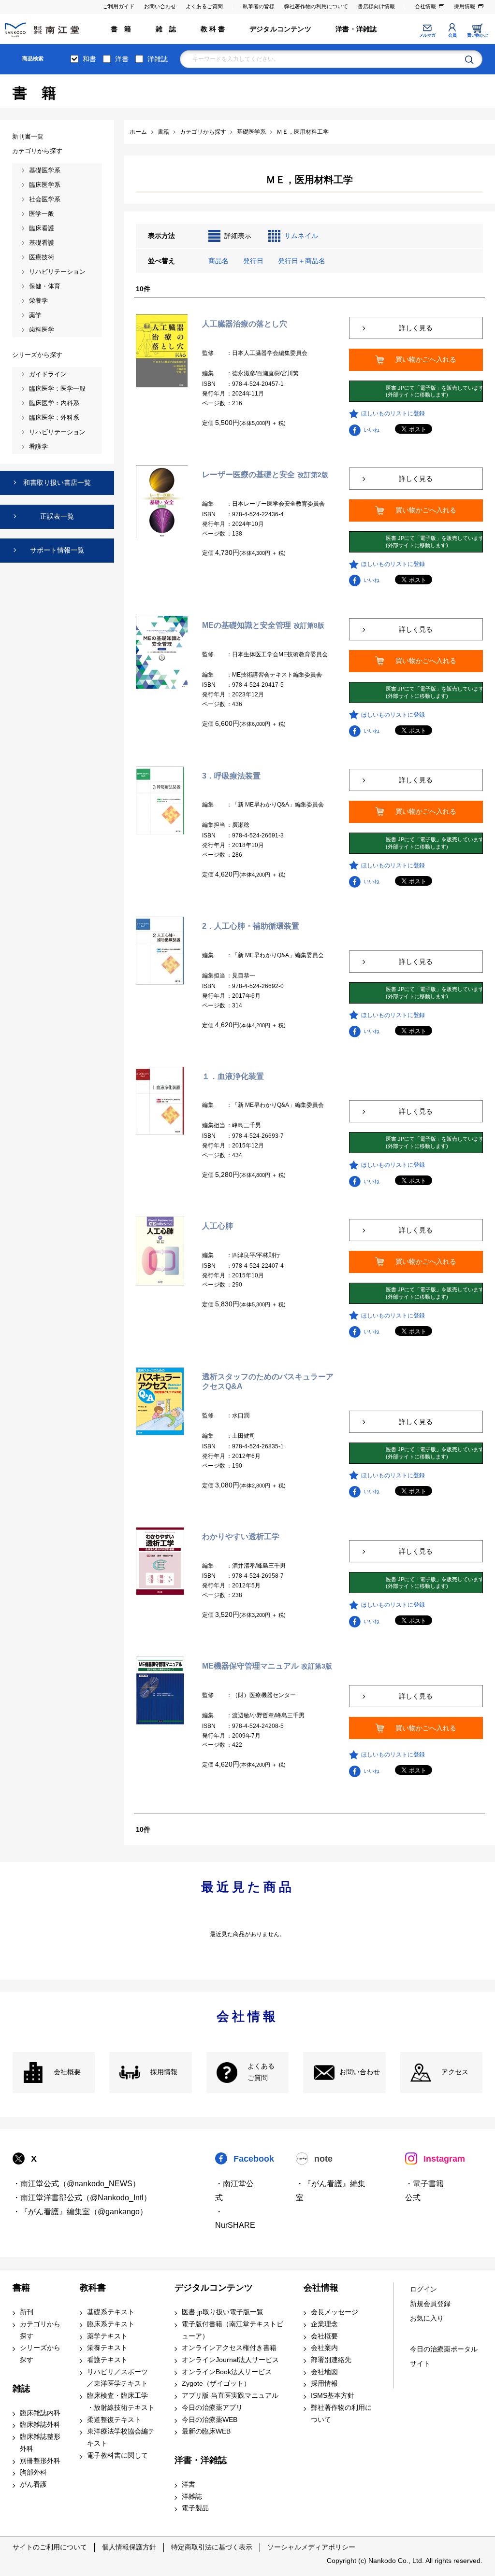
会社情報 (425, 6)
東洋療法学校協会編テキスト (121, 2437)
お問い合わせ (160, 6)
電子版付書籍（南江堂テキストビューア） (233, 2330)
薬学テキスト (107, 2336)
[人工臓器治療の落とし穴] (162, 351)
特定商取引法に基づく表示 (212, 2547)
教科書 (93, 2288)
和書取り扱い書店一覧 (57, 482)
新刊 (27, 2312)
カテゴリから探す (40, 2330)
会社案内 (324, 2348)
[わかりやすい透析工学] (160, 1560)
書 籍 (121, 29)
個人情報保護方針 (129, 2547)
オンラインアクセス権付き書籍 (229, 2348)
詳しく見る (416, 328)
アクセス (455, 2072)
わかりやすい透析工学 (241, 1536)
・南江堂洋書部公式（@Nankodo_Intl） (82, 2198)
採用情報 (465, 6)
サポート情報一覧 (57, 550)
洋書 (122, 59)
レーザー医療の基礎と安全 (265, 474)
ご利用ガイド (118, 6)
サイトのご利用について (50, 2547)
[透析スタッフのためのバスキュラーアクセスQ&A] (160, 1401)
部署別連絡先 (331, 2360)
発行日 (253, 261)
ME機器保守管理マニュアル (267, 1666)
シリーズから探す (40, 2354)
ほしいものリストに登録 (393, 413)
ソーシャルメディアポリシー (311, 2547)
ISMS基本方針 (333, 2396)
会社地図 (324, 2372)
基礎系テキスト (111, 2312)
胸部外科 (33, 2472)
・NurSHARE (235, 2219)
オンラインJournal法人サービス (230, 2360)
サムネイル (301, 236)
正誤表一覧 (57, 516)
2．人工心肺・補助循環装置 (251, 926)
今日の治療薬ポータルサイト (444, 2357)
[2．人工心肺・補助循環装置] (160, 950)
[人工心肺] (160, 1251)
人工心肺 (218, 1226)
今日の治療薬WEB (210, 2420)
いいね (371, 430)
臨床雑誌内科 (40, 2413)
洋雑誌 (158, 59)
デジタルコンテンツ (280, 29)
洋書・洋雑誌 (356, 29)
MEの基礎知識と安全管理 (263, 625)
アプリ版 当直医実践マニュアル (230, 2396)
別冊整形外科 (40, 2461)
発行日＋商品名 (302, 261)
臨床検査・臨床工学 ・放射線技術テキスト (121, 2402)
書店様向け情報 (376, 6)
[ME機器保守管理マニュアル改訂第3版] (160, 1690)
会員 (452, 35)
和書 (89, 59)
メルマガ (427, 35)
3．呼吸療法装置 (231, 776)
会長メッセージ (335, 2312)
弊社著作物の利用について (316, 6)
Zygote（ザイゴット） (216, 2384)
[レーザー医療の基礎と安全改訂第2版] (162, 501)
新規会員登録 (430, 2304)
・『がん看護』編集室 (331, 2191)
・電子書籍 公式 (424, 2191)
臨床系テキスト (111, 2324)
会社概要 (67, 2072)
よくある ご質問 (261, 2072)
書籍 (21, 2288)
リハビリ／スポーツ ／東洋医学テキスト (117, 2378)
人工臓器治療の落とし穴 (245, 324)
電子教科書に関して (117, 2456)
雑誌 (21, 2389)
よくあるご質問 (204, 6)
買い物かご (477, 35)
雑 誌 (166, 29)
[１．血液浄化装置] (160, 1100)
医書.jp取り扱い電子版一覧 (223, 2312)
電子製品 (195, 2508)
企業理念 (324, 2324)
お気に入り (427, 2318)
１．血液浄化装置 (233, 1076)
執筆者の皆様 (259, 6)
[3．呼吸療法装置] (160, 800)
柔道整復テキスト (114, 2420)
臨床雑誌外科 (40, 2425)
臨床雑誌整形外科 (40, 2443)
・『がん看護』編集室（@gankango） (80, 2212)
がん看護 (33, 2484)
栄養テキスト (107, 2348)
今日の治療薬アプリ (212, 2408)
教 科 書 (213, 29)
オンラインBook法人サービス (227, 2372)
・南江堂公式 (234, 2191)
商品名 (218, 261)
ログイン (423, 2289)
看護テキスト (107, 2360)
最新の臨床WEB (206, 2431)
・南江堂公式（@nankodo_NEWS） (76, 2184)
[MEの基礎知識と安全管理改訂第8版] (162, 651)
